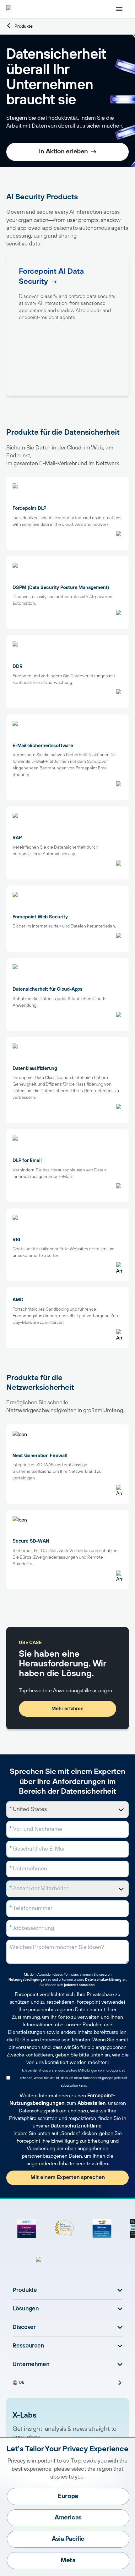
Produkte (24, 26)
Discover (24, 2327)
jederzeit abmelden (79, 1985)
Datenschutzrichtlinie (76, 2126)
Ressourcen (28, 2346)
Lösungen (26, 2309)
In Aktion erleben (63, 152)
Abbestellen (92, 2103)
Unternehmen (31, 2364)
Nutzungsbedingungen (28, 1980)
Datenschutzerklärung (103, 1980)
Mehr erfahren (67, 1709)
